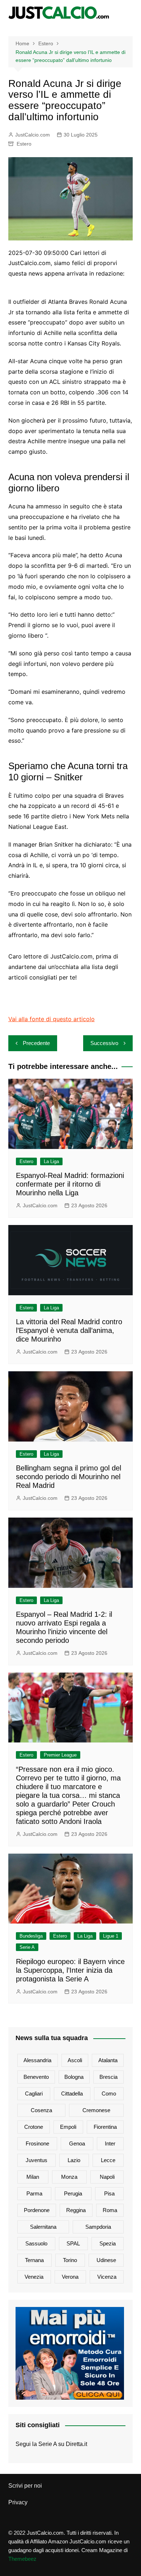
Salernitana (43, 2227)
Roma (110, 2210)
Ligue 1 (111, 1936)
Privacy (18, 2502)
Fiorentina (105, 2127)
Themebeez (22, 2559)
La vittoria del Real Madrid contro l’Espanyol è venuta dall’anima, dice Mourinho (69, 1330)
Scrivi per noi (25, 2486)
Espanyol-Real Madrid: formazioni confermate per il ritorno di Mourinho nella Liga (70, 1184)
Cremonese (96, 2110)
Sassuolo (36, 2243)
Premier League (60, 1755)
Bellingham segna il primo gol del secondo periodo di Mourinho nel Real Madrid (69, 1477)
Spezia (108, 2243)
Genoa (77, 2143)
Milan (33, 2177)
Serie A (27, 1947)
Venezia (34, 2277)
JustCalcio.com (33, 135)
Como (109, 2093)
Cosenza (41, 2110)
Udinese (106, 2260)
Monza (69, 2177)
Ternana (34, 2260)
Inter (110, 2143)
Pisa (109, 2193)
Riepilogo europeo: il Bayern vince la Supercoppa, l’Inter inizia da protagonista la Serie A (70, 1970)
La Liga (51, 1161)
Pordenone (37, 2210)
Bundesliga (31, 1936)
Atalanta (108, 2060)
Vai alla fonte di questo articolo (52, 1019)
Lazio (74, 2160)
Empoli (68, 2127)
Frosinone (37, 2143)
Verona (70, 2277)
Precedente (36, 1043)
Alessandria (37, 2060)
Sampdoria (98, 2227)
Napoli (107, 2177)
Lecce (108, 2160)
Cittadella (72, 2093)
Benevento (36, 2077)
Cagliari (34, 2093)
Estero (24, 144)
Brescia (108, 2077)
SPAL (73, 2243)
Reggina (76, 2210)
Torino (70, 2260)
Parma (34, 2193)
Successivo (104, 1043)
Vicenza (107, 2277)
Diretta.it (76, 2444)
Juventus (37, 2160)
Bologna (74, 2077)
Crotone (34, 2127)
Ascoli (75, 2060)
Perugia (73, 2193)
